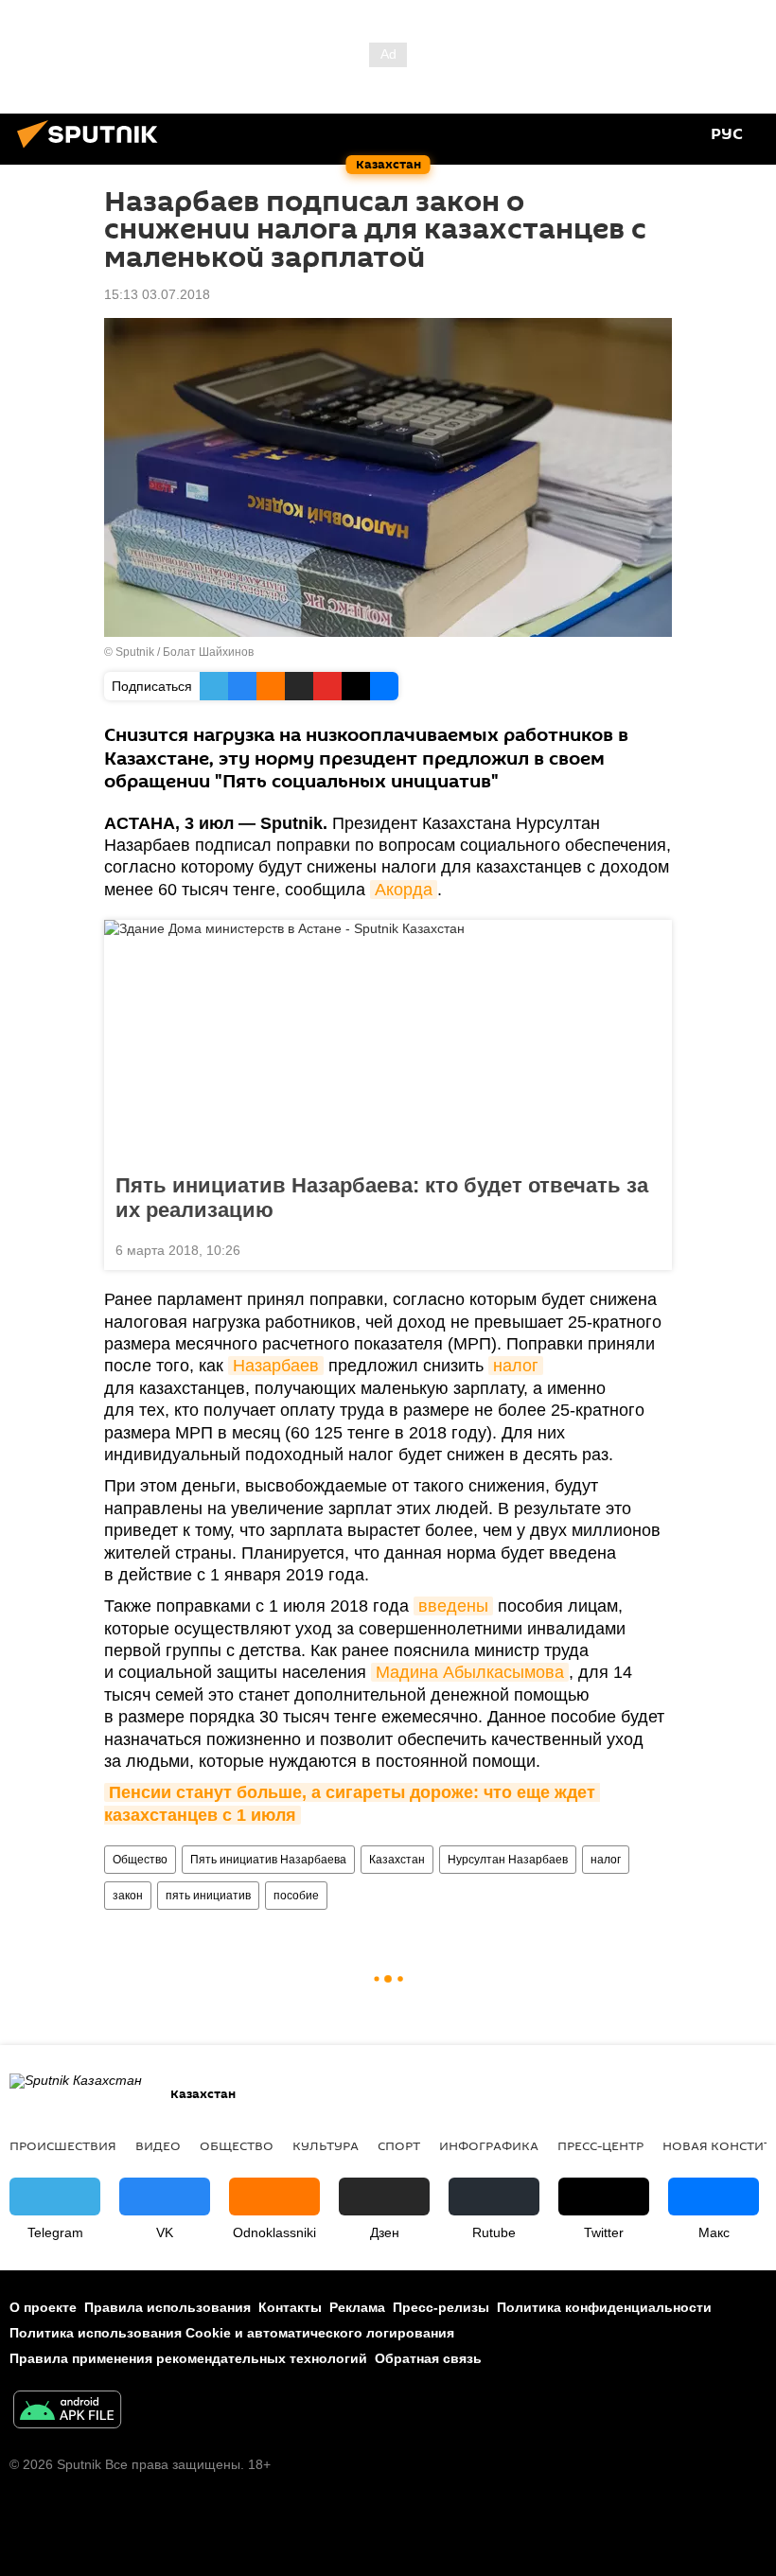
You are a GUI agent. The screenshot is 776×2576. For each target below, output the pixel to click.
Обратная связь (428, 2358)
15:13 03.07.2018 (157, 294)
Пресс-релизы (441, 2307)
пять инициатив (208, 1896)
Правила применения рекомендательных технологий (188, 2358)
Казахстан (397, 1860)
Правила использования (168, 2307)
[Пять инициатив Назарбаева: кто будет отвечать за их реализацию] (388, 1041)
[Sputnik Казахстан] (93, 150)
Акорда (404, 890)
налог (516, 1366)
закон (128, 1896)
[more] (650, 1248)
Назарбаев (276, 1366)
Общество (140, 1860)
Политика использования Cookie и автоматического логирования (232, 2333)
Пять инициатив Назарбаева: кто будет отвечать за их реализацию (382, 1198)
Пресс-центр (600, 2145)
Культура (326, 2145)
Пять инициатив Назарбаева (268, 1860)
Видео (158, 2145)
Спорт (399, 2145)
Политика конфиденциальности (604, 2307)
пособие (296, 1896)
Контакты (290, 2307)
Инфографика (489, 2145)
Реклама (357, 2307)
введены (453, 1606)
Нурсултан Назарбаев (508, 1860)
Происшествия (63, 2145)
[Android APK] (67, 2412)
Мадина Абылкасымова (470, 1672)
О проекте (43, 2307)
